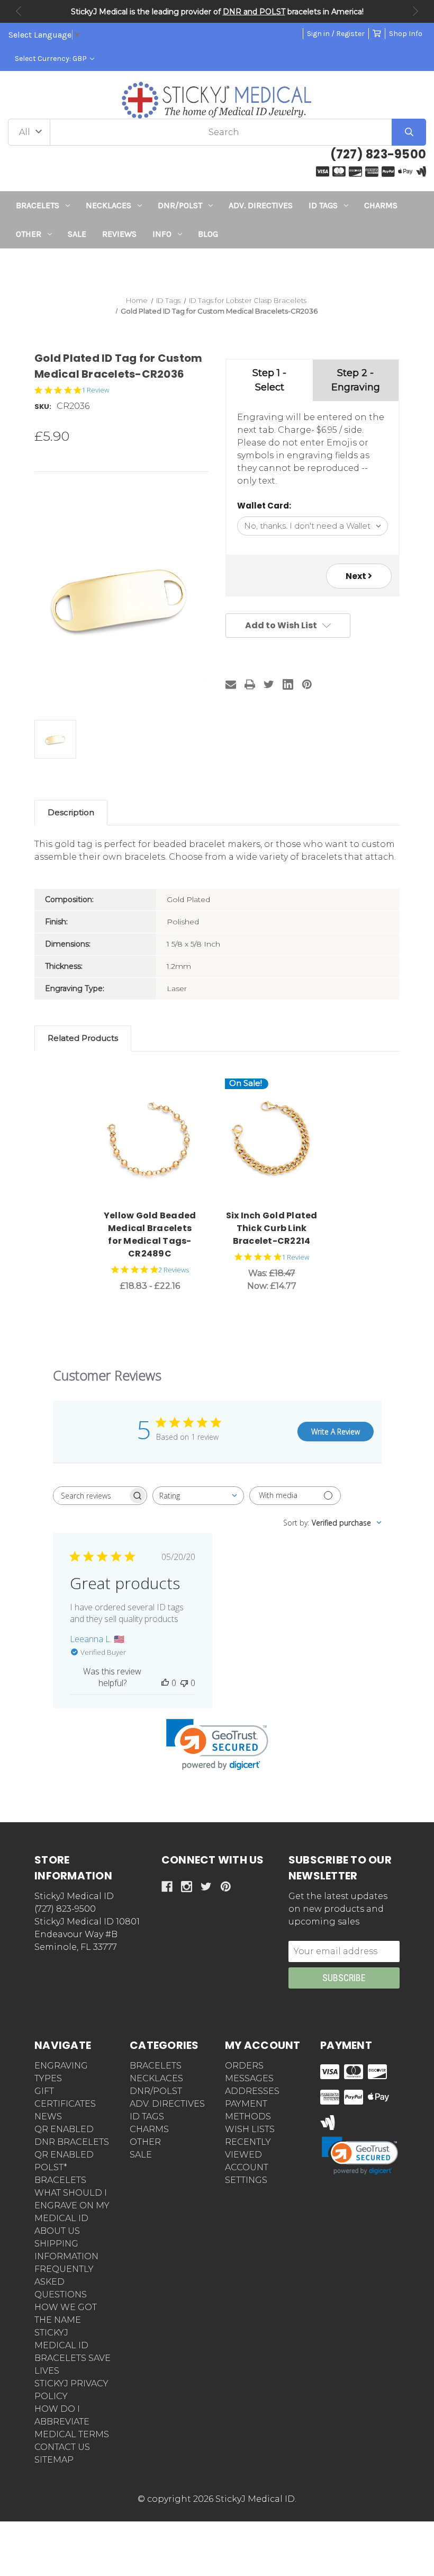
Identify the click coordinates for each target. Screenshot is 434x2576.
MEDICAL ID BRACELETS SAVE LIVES (73, 2358)
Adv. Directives (261, 205)
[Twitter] (269, 684)
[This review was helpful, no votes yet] (165, 1683)
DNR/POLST (180, 205)
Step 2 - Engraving (356, 380)
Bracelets (38, 205)
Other (29, 234)
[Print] (250, 684)
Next (415, 11)
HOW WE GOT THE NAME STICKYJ (66, 2320)
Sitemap (54, 2460)
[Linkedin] (288, 684)
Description (71, 812)
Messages (249, 2078)
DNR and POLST (254, 12)
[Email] (231, 684)
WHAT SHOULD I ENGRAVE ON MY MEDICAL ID (72, 2205)
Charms (381, 205)
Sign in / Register (336, 34)
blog (208, 234)
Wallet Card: (264, 506)
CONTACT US (62, 2447)
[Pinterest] (307, 684)
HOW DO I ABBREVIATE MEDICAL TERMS (72, 2422)
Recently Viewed (248, 2148)
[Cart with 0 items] (377, 34)
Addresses (252, 2091)
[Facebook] (167, 1887)
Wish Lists (250, 2129)
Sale (77, 234)
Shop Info (406, 34)
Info (162, 234)
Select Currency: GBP (52, 59)
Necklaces (108, 205)
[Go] (409, 132)
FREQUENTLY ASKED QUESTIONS (64, 2282)
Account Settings (247, 2174)
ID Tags (323, 205)
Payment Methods (248, 2110)
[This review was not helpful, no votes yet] (184, 1683)
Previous (19, 11)
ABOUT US (57, 2231)
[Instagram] (187, 1887)
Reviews (119, 234)
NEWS (48, 2116)
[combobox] (198, 1496)
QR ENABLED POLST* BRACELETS (64, 2167)
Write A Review (336, 1432)
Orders (244, 2066)
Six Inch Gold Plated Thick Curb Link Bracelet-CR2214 (272, 1228)
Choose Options (156, 1140)
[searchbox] (91, 1496)
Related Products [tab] (83, 1038)
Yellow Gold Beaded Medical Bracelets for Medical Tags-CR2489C (150, 1234)
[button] (217, 268)
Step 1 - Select (269, 380)
